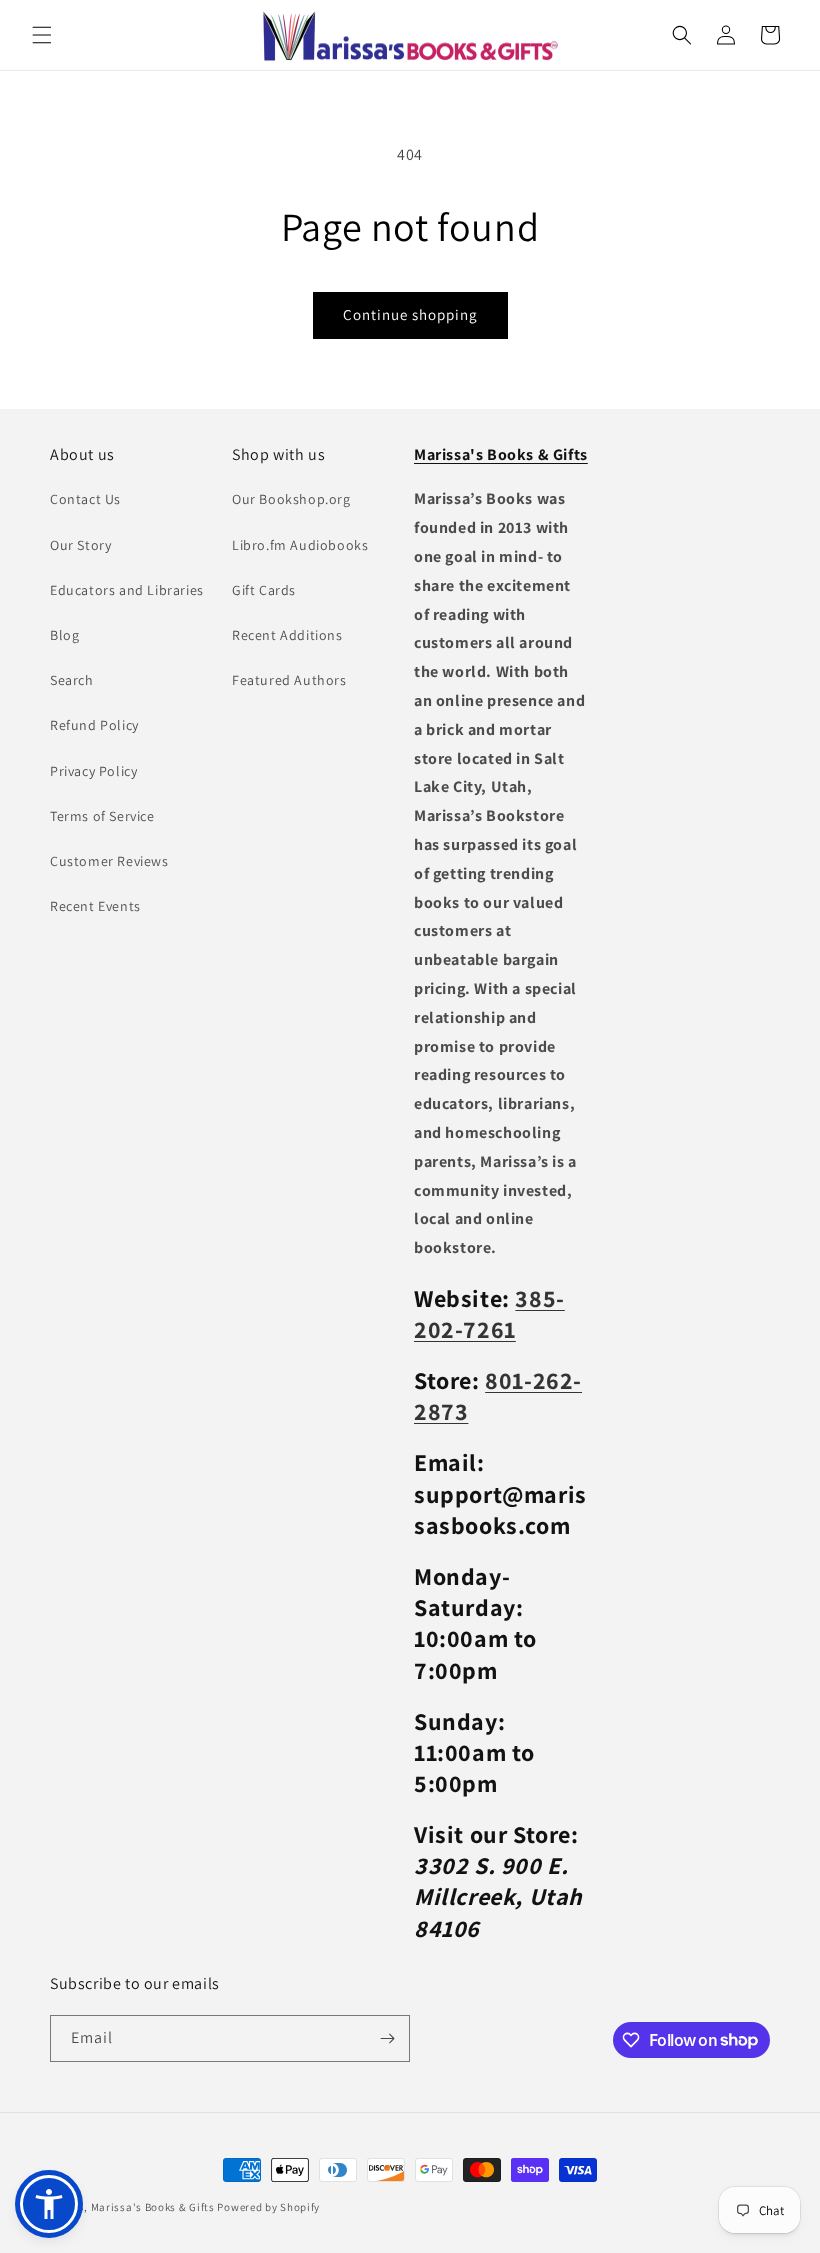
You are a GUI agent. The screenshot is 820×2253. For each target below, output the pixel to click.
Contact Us (85, 499)
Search (72, 680)
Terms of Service (102, 816)
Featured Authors (289, 680)
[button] (42, 35)
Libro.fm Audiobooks (300, 545)
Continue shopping (410, 314)
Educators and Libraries (127, 590)
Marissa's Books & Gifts (153, 2207)
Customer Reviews (109, 861)
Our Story (80, 545)
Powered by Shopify (268, 2207)
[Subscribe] (387, 2038)
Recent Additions (287, 635)
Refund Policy (94, 725)
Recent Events (95, 906)
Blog (64, 635)
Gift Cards (264, 590)
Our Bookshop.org (291, 499)
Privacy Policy (93, 771)
